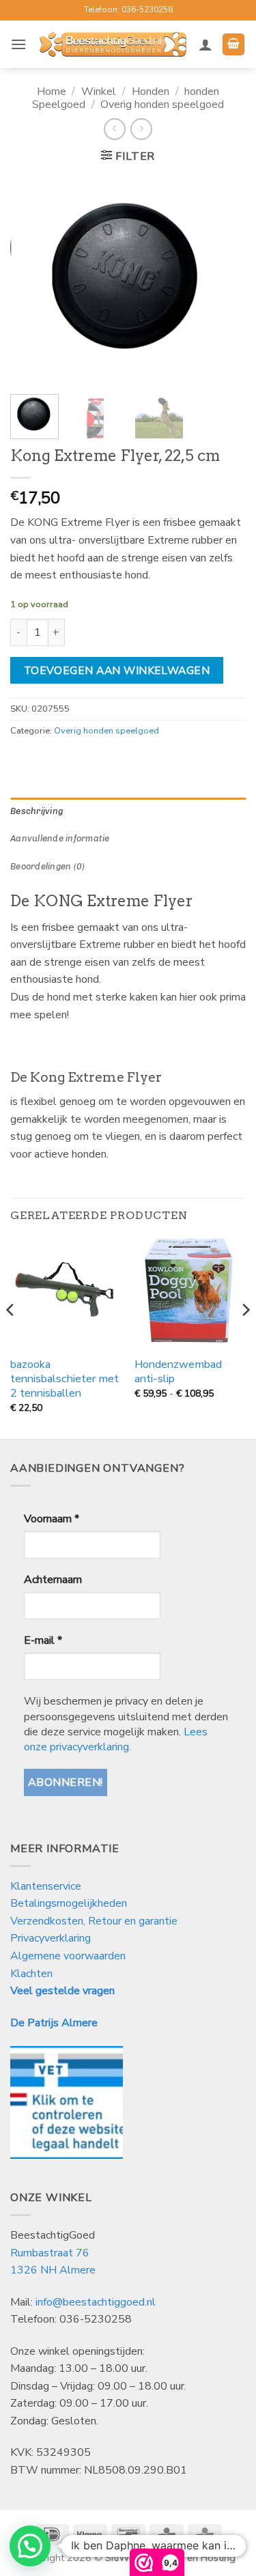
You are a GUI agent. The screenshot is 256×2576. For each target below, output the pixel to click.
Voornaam (52, 1519)
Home (52, 92)
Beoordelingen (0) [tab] (47, 866)
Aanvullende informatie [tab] (60, 838)
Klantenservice (47, 1886)
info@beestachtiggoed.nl (96, 2302)
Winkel (99, 92)
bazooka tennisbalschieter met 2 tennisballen (65, 1379)
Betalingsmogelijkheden (69, 1903)
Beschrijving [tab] (37, 811)
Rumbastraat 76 (50, 2253)
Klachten (31, 1974)
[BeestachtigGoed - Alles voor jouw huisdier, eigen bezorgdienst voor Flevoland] (113, 44)
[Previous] (32, 280)
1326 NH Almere (53, 2270)
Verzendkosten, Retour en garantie (94, 1921)
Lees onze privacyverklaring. (116, 1739)
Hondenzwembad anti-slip (178, 1372)
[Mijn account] (205, 44)
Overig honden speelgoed (162, 104)
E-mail (43, 1640)
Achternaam (53, 1580)
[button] (18, 44)
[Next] (224, 280)
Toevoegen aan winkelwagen (117, 670)
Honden (151, 92)
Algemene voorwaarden (68, 1956)
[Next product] (114, 129)
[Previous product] (141, 129)
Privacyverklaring (51, 1938)
